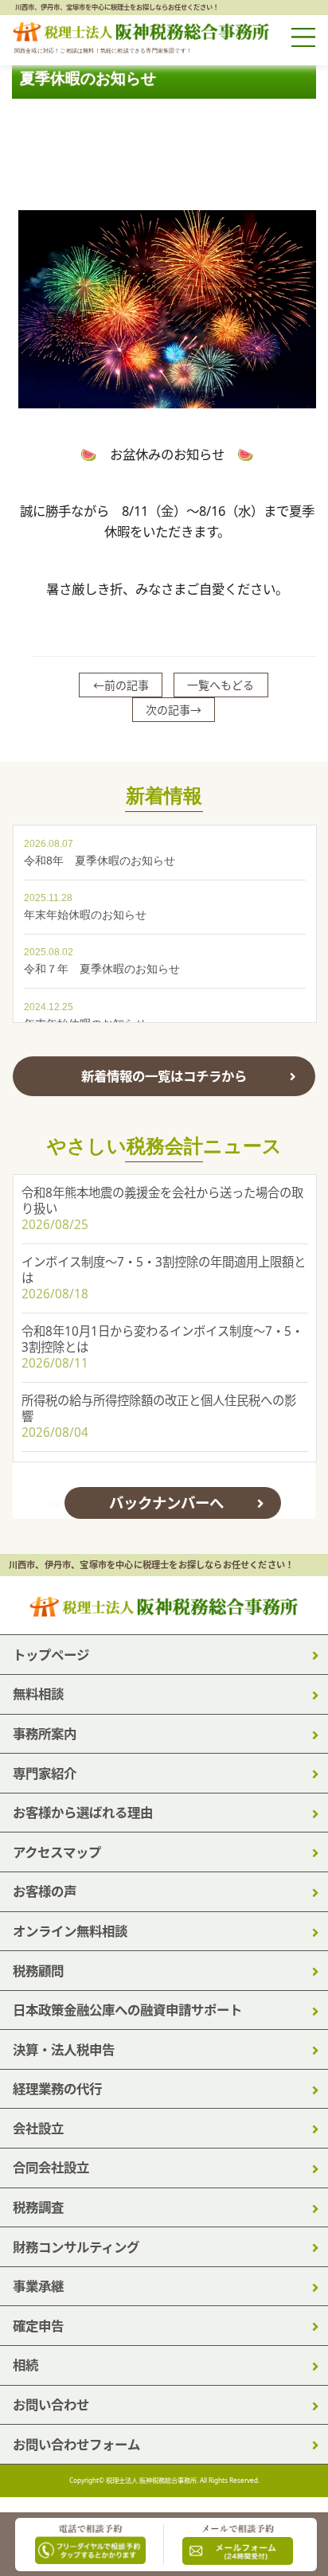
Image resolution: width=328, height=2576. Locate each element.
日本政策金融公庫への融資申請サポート (127, 2010)
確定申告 (38, 2326)
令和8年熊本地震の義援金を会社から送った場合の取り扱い (162, 1201)
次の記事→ (174, 710)
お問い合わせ (51, 2404)
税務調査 (38, 2207)
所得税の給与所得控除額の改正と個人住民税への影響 (159, 1409)
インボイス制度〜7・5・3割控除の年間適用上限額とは (164, 1270)
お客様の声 (45, 1891)
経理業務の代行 (57, 2088)
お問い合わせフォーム (76, 2444)
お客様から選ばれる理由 (83, 1812)
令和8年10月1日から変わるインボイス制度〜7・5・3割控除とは (162, 1339)
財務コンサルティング (76, 2247)
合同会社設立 (51, 2167)
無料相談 (38, 1694)
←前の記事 (121, 685)
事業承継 (38, 2286)
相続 (25, 2365)
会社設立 (38, 2128)
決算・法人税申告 (64, 2049)
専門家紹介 (45, 1773)
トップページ (51, 1655)
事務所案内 (45, 1733)
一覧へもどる (221, 685)
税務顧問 (38, 1971)
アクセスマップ (57, 1852)
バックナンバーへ (166, 1503)
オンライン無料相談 (70, 1931)
